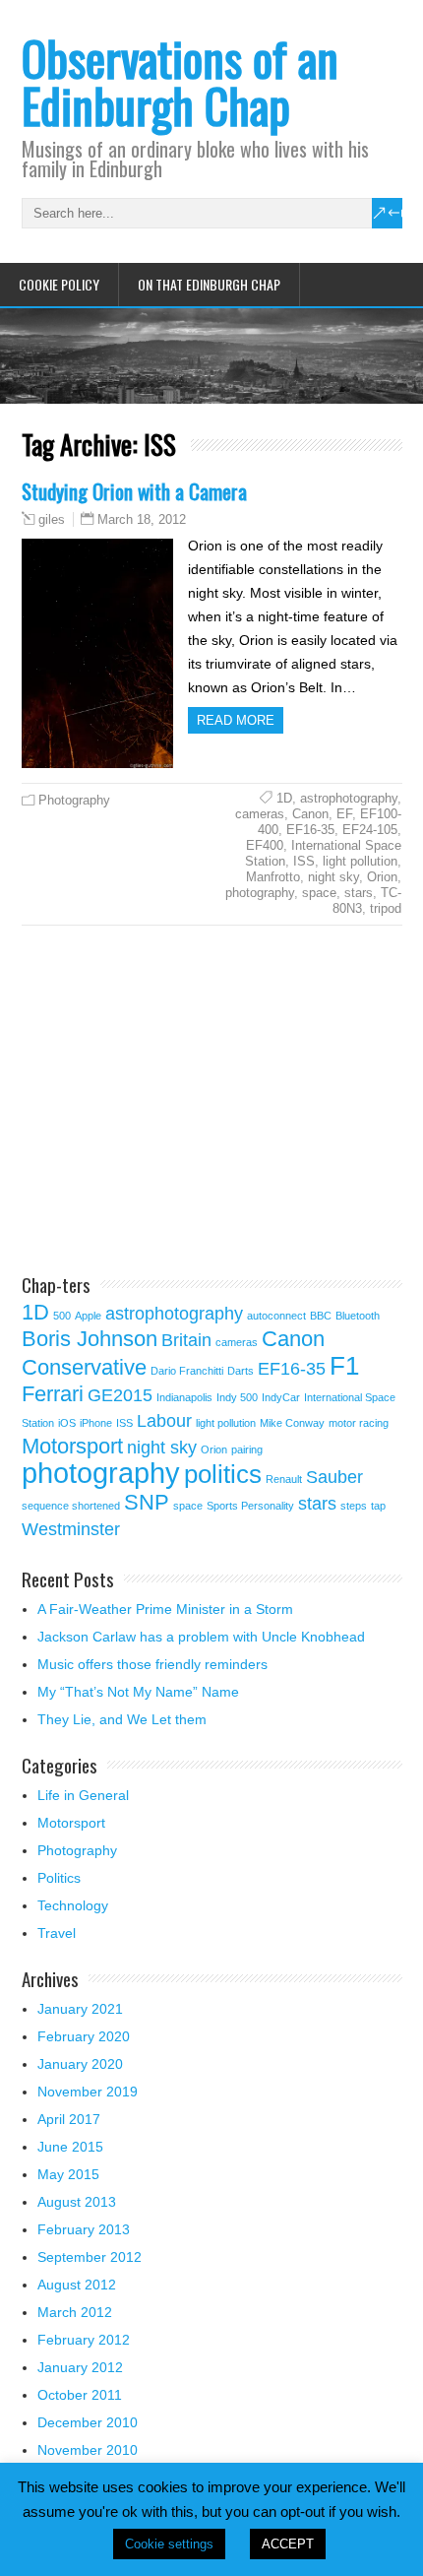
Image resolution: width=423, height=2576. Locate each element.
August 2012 (77, 2285)
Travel (57, 1933)
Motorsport (72, 1446)
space (319, 893)
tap (378, 1506)
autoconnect (276, 1316)
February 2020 (84, 2036)
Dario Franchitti (187, 1371)
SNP (147, 1502)
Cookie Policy (59, 284)
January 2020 (80, 2064)
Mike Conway (292, 1423)
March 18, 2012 (142, 519)
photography (260, 893)
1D (284, 798)
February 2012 (84, 2340)
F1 (344, 1366)
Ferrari (53, 1394)
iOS (67, 1423)
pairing (247, 1449)
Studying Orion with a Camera (134, 491)
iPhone (96, 1423)
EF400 (265, 845)
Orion (382, 877)
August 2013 (77, 2202)
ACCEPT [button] (288, 2544)
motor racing (359, 1423)
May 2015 (68, 2174)
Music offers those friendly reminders (152, 1664)
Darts (241, 1371)
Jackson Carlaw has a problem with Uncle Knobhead (201, 1637)
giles (52, 520)
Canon (310, 814)
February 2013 (84, 2229)
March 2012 (75, 2312)
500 (62, 1316)
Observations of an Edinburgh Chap (180, 81)
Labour (164, 1421)
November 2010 (88, 2450)
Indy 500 (237, 1397)
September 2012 (90, 2257)
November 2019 (88, 2092)
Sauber (334, 1477)
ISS (304, 861)
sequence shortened (71, 1506)
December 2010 (88, 2422)
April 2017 (69, 2119)
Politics (59, 1878)
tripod (386, 908)
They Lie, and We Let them (122, 1719)
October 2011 (80, 2395)
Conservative (84, 1367)
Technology (73, 1905)
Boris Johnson (90, 1339)
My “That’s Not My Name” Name (138, 1692)
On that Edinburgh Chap (209, 284)
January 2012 (80, 2367)
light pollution (360, 861)
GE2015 (120, 1395)
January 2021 (80, 2009)
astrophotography (349, 798)
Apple (88, 1316)
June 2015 (70, 2147)
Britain (186, 1340)
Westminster (71, 1529)
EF (344, 814)
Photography (74, 800)
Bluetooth (358, 1316)
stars (359, 893)
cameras (260, 814)
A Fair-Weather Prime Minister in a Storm (165, 1609)
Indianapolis (184, 1397)
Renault (284, 1479)
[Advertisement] (187, 1103)
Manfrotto (273, 877)
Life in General (83, 1795)
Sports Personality (250, 1506)
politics (223, 1474)
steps (354, 1506)
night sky (333, 877)
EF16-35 (310, 830)
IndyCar (281, 1397)
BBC (321, 1316)
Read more (236, 720)
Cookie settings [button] (169, 2544)
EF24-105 (370, 830)
